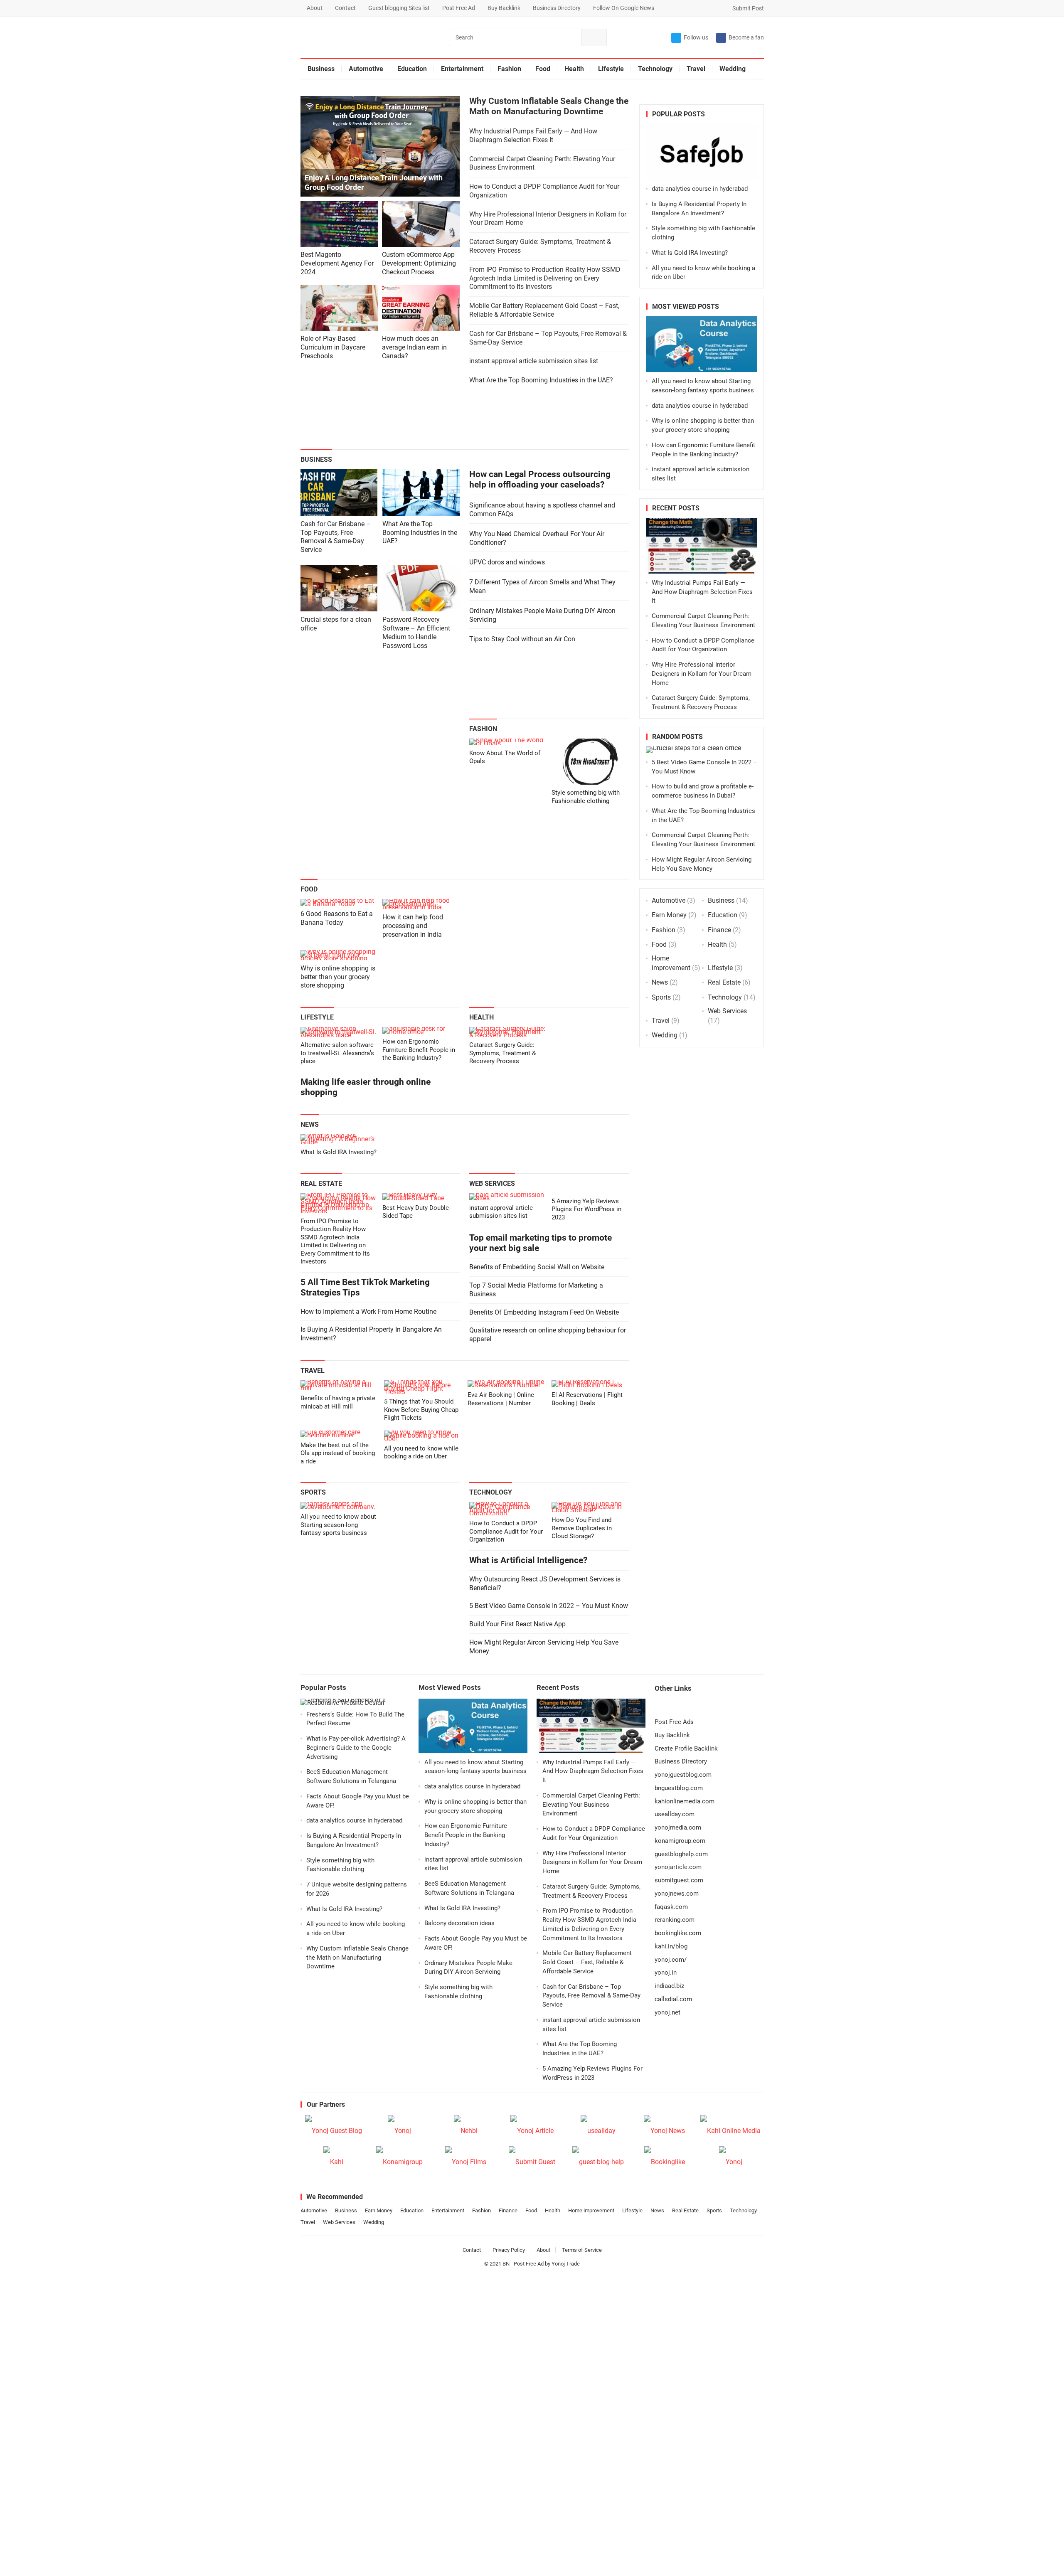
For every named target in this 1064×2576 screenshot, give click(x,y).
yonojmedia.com (678, 1827)
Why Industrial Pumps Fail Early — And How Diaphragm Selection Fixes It (533, 135)
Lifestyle (611, 69)
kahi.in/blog (671, 1946)
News (310, 1124)
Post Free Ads (674, 1722)
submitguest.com (679, 1880)
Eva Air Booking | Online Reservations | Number (501, 1399)
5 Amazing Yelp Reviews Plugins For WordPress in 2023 (586, 1209)
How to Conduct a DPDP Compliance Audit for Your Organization (506, 1531)
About (315, 8)
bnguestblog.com (679, 1788)
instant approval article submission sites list (534, 361)
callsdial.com (673, 1999)
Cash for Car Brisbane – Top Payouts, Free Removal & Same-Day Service (336, 537)
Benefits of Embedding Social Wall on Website (537, 1267)
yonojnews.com (677, 1894)
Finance (719, 930)
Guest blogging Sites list (399, 8)
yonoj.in (666, 1973)
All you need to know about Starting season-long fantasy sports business (338, 1525)
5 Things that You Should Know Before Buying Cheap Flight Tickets (421, 1410)
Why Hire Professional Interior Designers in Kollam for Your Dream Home (702, 674)
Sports (313, 1492)
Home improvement (591, 2210)
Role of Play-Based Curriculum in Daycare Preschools (333, 347)
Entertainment (462, 69)
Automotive (366, 69)
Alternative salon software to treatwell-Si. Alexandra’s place (337, 1053)
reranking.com (675, 1920)
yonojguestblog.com (683, 1775)
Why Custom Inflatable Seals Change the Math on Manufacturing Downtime (549, 106)
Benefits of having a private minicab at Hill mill (338, 1402)
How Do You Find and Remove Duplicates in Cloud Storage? (582, 1528)
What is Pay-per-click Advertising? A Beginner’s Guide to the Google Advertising (356, 1748)
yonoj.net (667, 2012)
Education (412, 69)
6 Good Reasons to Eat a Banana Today (337, 918)
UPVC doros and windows (507, 562)
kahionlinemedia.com (685, 1801)
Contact (345, 8)
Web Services (492, 1183)
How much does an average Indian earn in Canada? (414, 347)
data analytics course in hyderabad (700, 189)
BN (506, 2264)
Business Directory (557, 8)
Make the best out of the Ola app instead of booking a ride (338, 1453)
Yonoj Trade (566, 2264)
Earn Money (669, 915)
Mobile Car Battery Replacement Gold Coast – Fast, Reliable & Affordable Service (544, 310)
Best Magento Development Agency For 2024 (337, 263)
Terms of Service (582, 2250)
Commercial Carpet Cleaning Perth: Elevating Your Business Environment (591, 1805)
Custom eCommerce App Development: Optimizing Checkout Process (419, 263)
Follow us (696, 37)
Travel (696, 69)
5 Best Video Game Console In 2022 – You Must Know (549, 1606)
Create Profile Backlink (686, 1749)
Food (543, 69)
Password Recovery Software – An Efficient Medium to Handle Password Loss (416, 632)
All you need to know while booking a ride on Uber (421, 1453)
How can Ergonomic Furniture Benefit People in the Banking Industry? (419, 1050)
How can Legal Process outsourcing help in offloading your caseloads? (540, 479)
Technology (655, 69)
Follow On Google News (624, 8)
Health (574, 69)
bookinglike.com (678, 1933)
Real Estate (321, 1183)
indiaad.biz (669, 1986)
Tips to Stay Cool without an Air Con (522, 639)
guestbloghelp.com (681, 1854)
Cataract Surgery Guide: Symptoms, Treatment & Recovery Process (502, 1053)
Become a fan (746, 37)
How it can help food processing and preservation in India (413, 926)
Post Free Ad (459, 8)
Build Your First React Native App (517, 1624)
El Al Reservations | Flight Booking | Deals (587, 1399)
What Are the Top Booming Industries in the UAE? (541, 380)
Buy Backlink (504, 8)
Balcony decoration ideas (459, 1923)
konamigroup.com (680, 1841)
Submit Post (748, 8)
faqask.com (671, 1907)
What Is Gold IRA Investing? (339, 1152)
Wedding (733, 69)
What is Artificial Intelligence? (528, 1560)
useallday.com (675, 1814)
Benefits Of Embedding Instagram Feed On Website (544, 1312)
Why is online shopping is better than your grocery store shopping (338, 977)
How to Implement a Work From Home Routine (368, 1311)
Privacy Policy (509, 2250)
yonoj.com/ (671, 1960)
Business (321, 69)
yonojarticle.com (678, 1867)
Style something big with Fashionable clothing (586, 797)
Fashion (509, 69)
